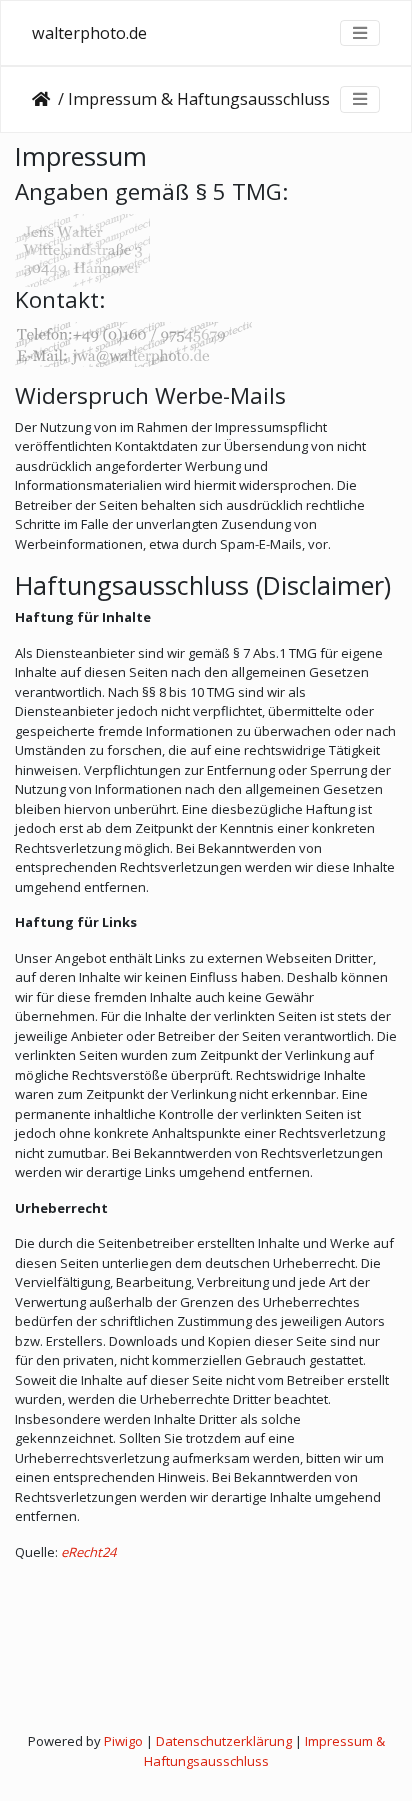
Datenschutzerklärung (224, 1741)
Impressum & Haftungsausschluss (264, 1751)
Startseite (45, 99)
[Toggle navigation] (360, 33)
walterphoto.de (89, 33)
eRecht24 (88, 1552)
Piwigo (123, 1741)
